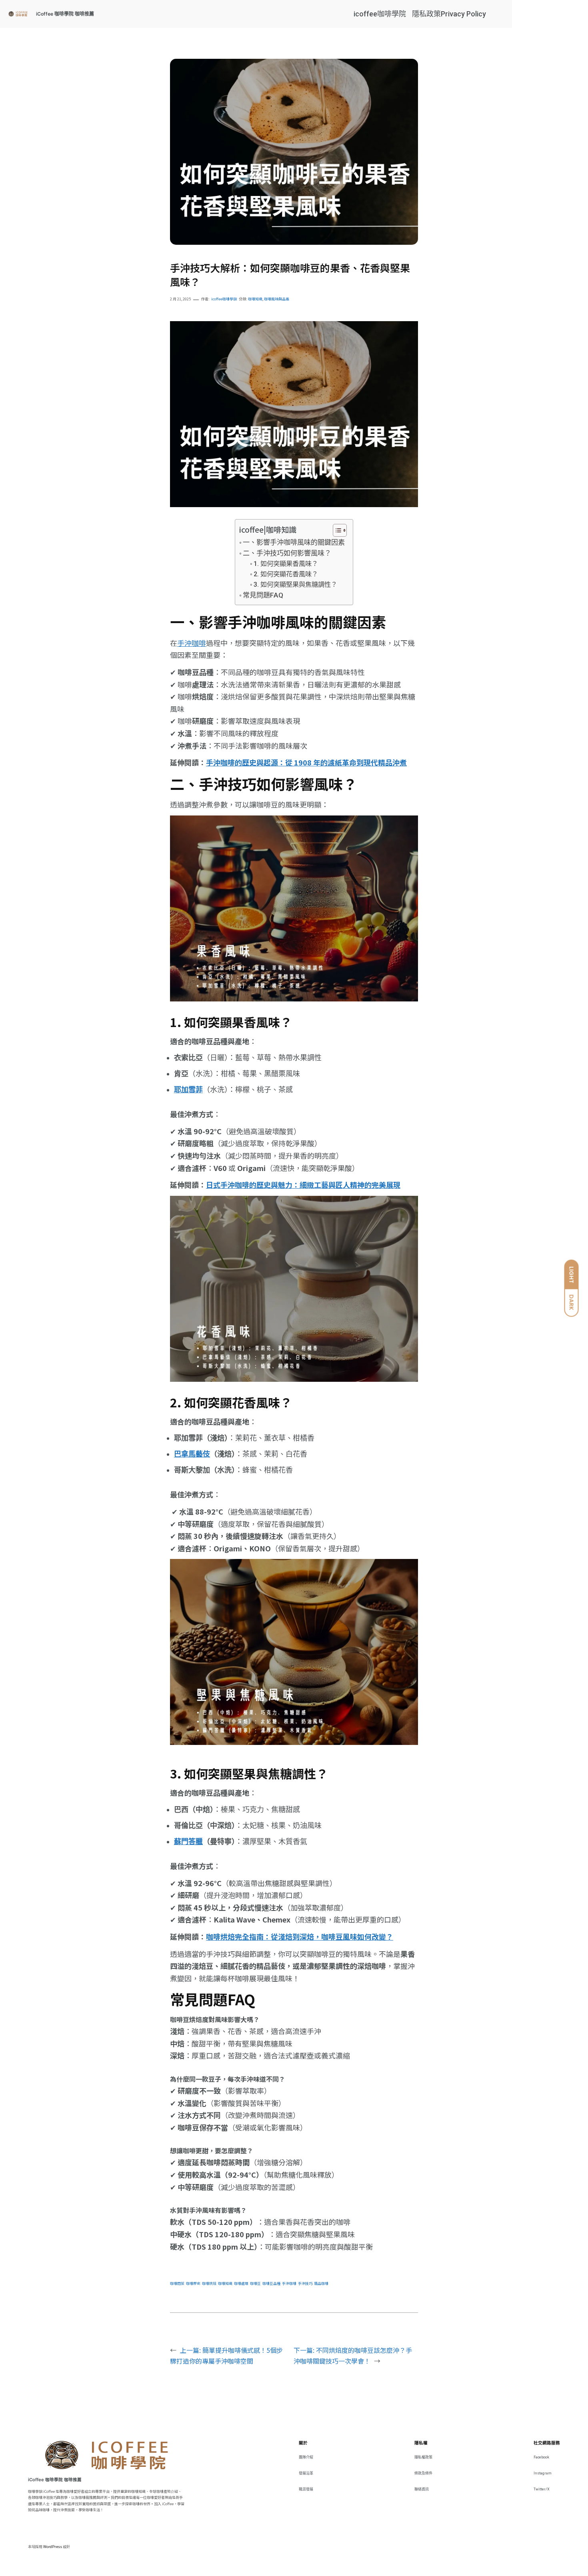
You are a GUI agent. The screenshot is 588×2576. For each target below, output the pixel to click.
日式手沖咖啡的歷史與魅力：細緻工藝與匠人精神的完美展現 (303, 1185)
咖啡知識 (255, 299)
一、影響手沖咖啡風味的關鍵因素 (294, 542)
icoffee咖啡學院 (380, 14)
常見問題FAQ (263, 595)
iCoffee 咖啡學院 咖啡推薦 (65, 14)
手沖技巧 (305, 2283)
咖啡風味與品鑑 (277, 299)
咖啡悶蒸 (177, 2283)
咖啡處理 (241, 2283)
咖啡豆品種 (271, 2283)
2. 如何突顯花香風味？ (286, 574)
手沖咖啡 (192, 643)
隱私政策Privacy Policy (449, 14)
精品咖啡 (321, 2283)
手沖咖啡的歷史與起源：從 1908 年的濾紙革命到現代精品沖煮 (306, 762)
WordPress (53, 2547)
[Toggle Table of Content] (336, 530)
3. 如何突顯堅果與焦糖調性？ (295, 585)
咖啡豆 (255, 2283)
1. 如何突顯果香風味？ (286, 564)
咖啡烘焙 (209, 2283)
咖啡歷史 (193, 2283)
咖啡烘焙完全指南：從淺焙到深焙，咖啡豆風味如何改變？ (300, 1936)
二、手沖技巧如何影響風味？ (287, 553)
